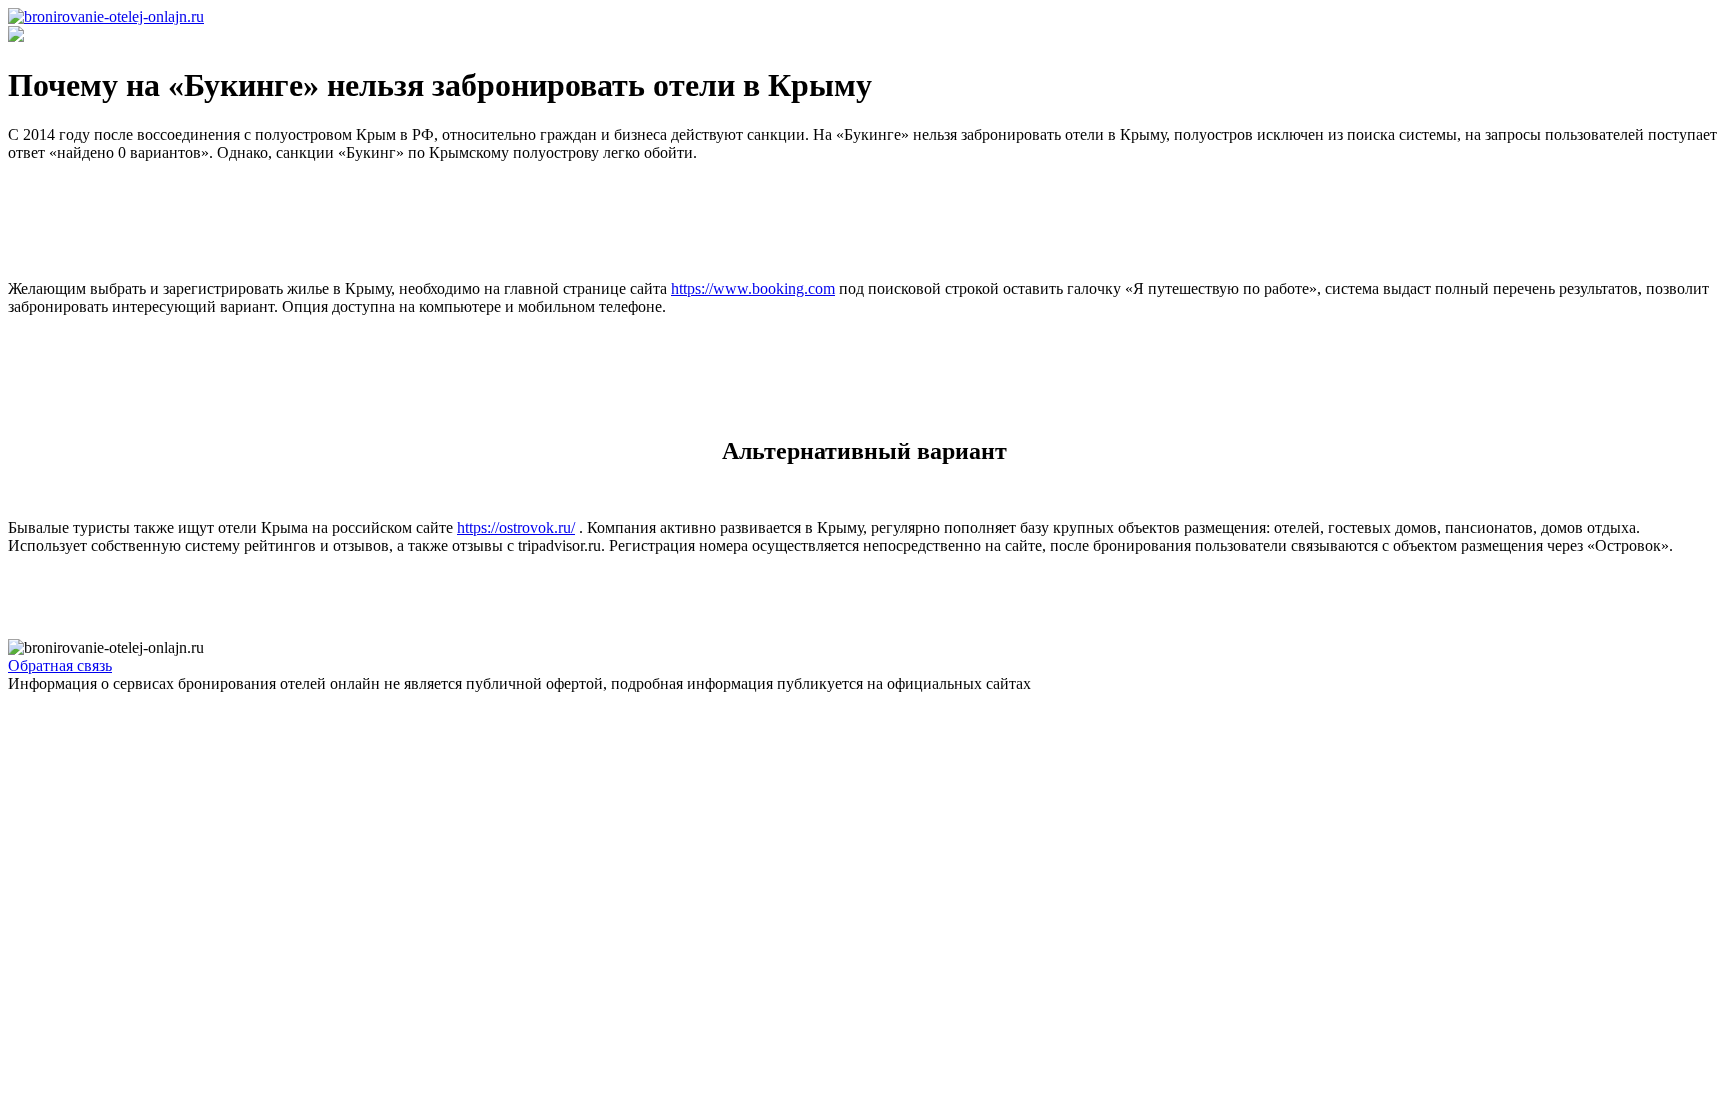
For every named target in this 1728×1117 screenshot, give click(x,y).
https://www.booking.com (753, 288)
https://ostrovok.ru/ (516, 527)
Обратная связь (60, 665)
